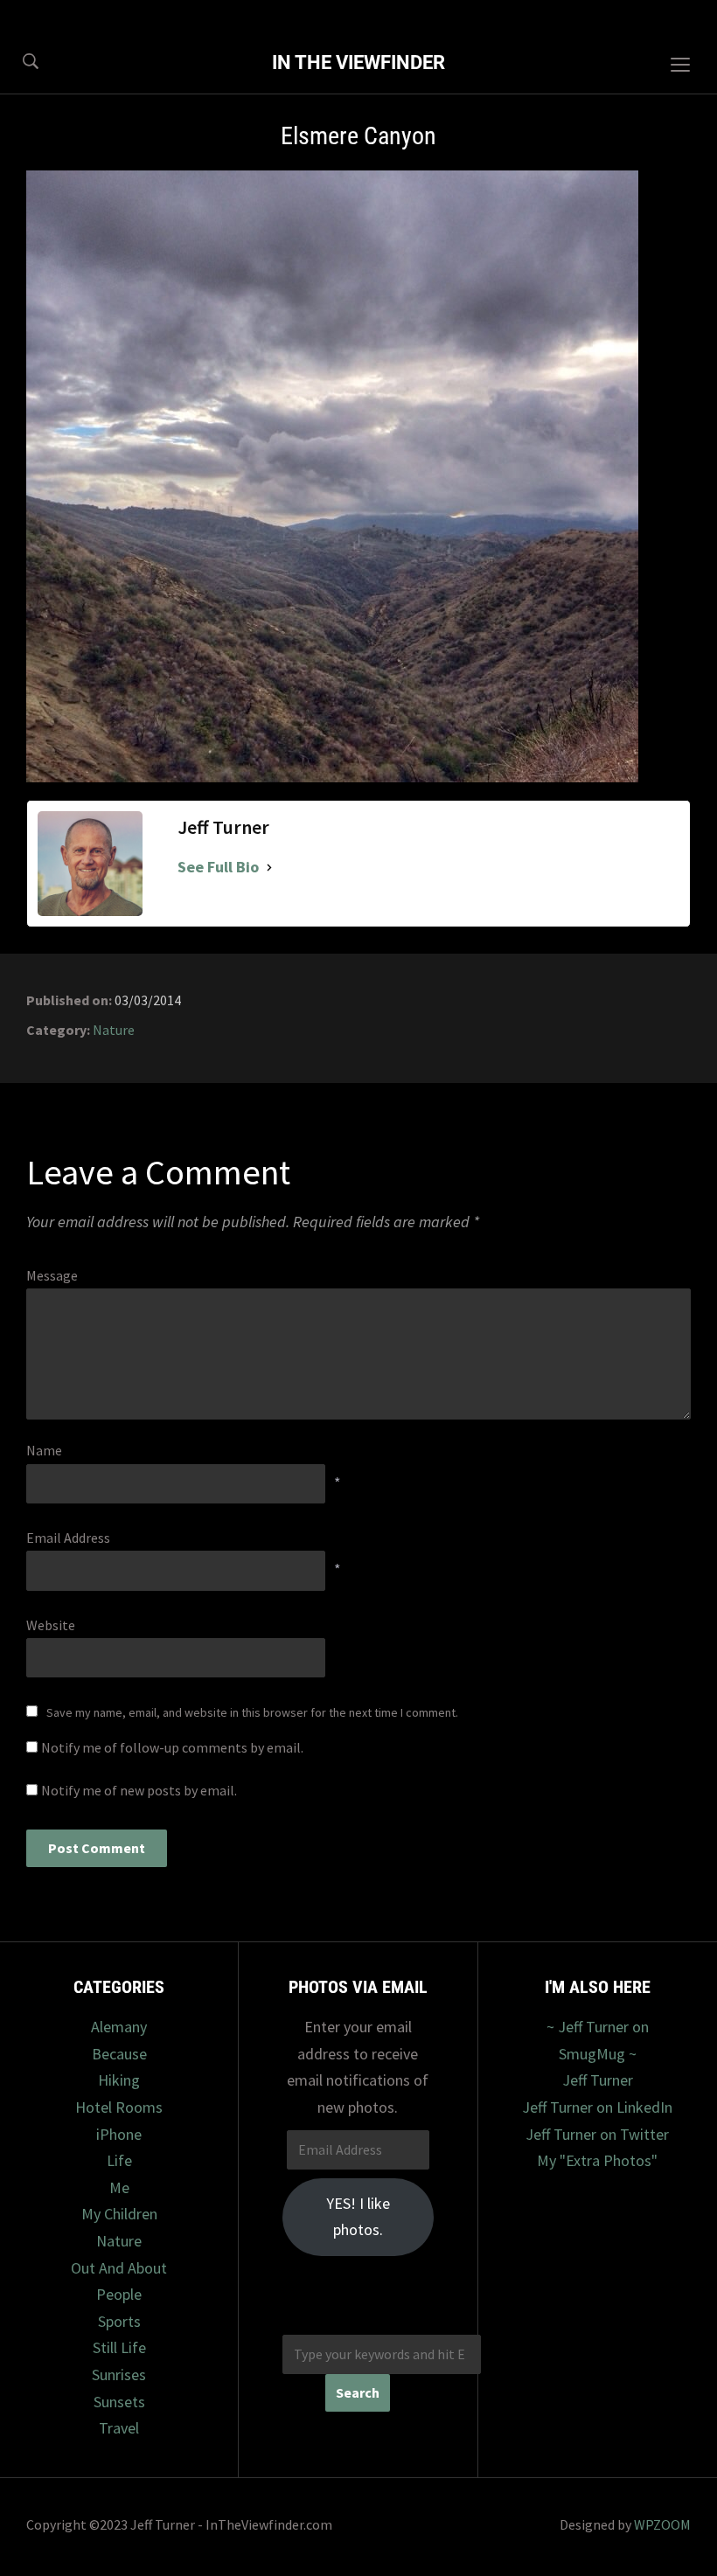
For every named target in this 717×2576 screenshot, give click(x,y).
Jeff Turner (598, 2080)
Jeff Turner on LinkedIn (597, 2107)
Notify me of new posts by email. (139, 1790)
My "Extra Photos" (597, 2160)
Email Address (68, 1538)
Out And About (119, 2268)
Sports (119, 2321)
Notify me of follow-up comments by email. (172, 1747)
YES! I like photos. (358, 2217)
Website (51, 1625)
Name (44, 1450)
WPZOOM (662, 2524)
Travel (119, 2428)
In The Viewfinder (358, 62)
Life (119, 2160)
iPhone (119, 2134)
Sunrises (119, 2375)
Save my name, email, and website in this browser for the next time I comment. (252, 1712)
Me (119, 2187)
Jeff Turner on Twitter (597, 2134)
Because (119, 2054)
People (119, 2294)
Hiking (119, 2080)
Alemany (119, 2027)
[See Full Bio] (269, 868)
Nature (114, 1030)
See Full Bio (218, 867)
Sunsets (119, 2402)
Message (52, 1275)
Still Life (119, 2347)
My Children (119, 2214)
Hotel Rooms (119, 2107)
